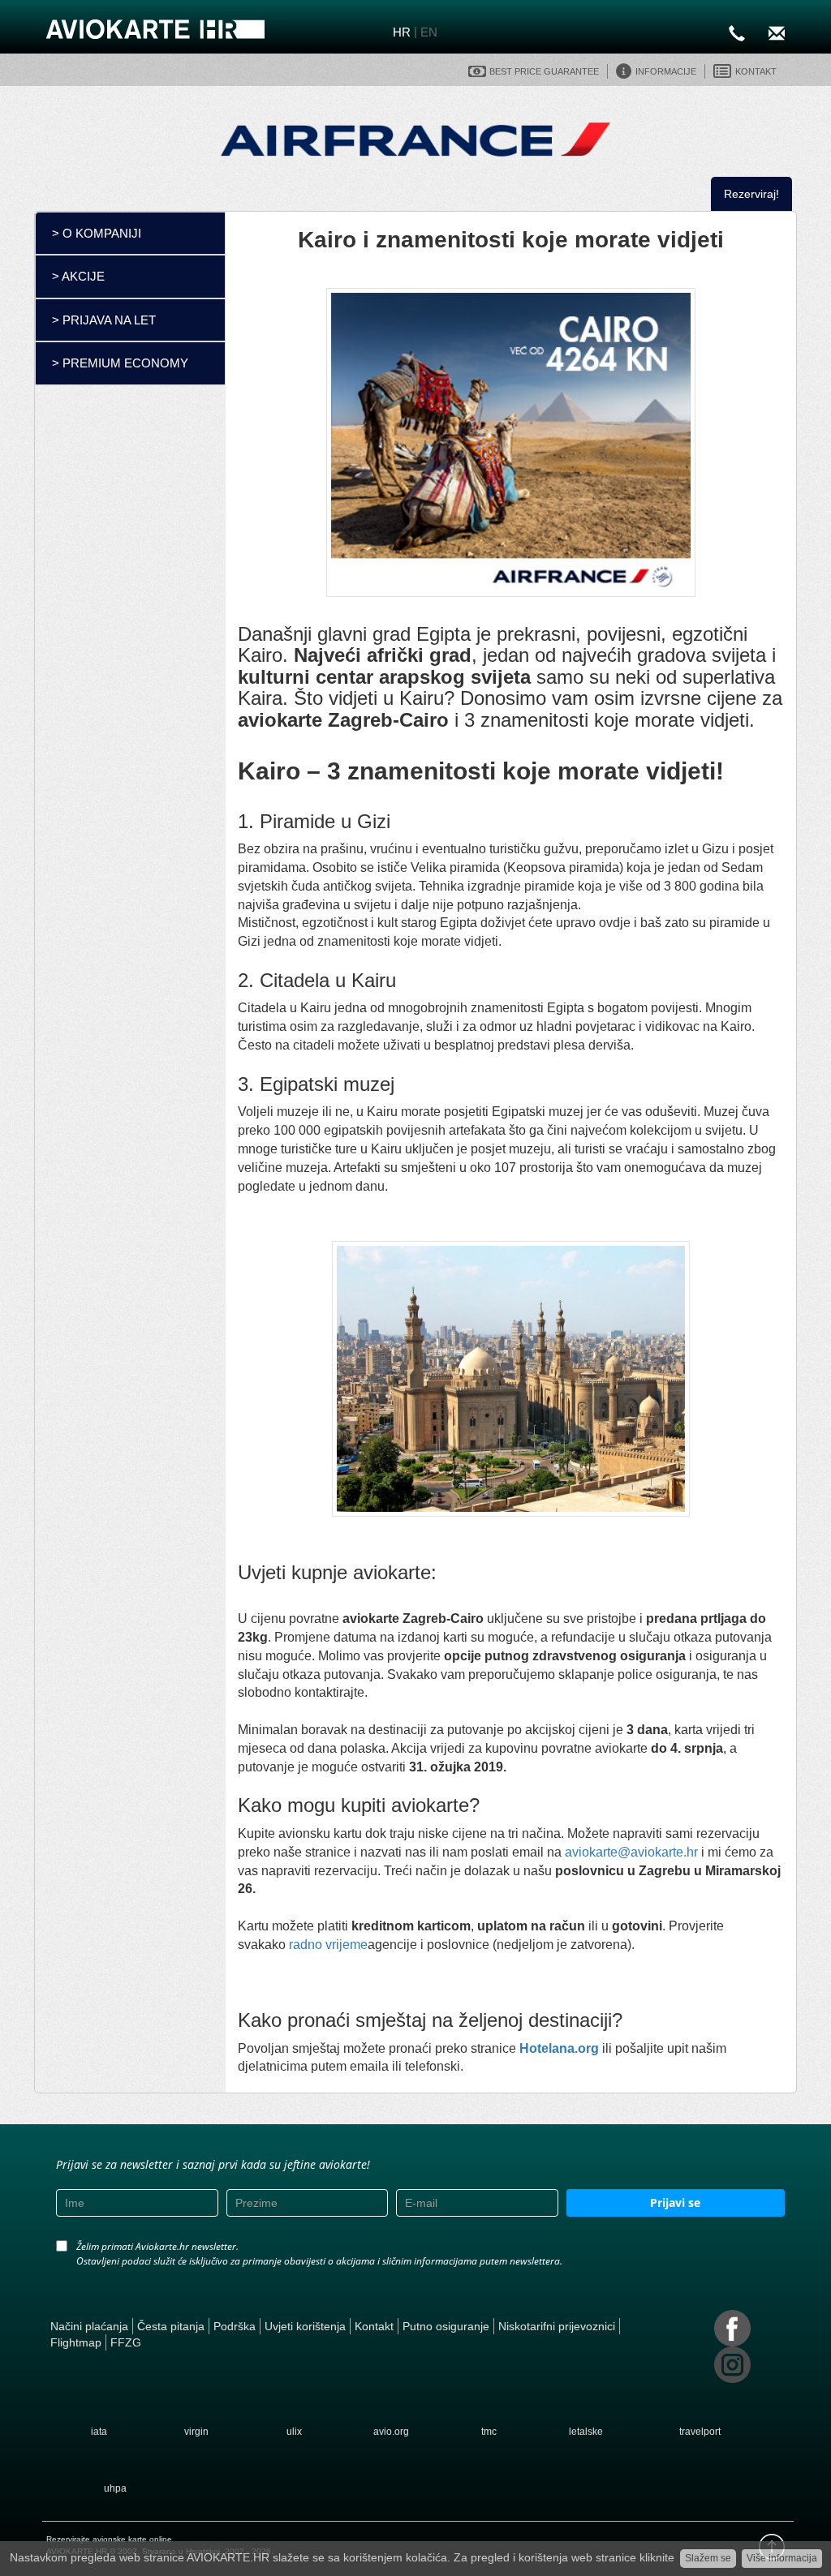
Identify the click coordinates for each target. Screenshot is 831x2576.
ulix (294, 2432)
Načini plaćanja (89, 2326)
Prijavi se (675, 2202)
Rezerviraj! (751, 194)
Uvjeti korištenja (305, 2326)
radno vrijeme (328, 1945)
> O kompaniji (97, 233)
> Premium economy (120, 363)
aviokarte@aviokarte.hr (630, 1852)
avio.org (391, 2432)
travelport (700, 2432)
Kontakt (374, 2326)
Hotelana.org (559, 2048)
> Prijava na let (104, 320)
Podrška (235, 2326)
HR (402, 32)
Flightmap (76, 2342)
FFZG (126, 2342)
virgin (196, 2432)
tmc (489, 2432)
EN (429, 32)
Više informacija (782, 2558)
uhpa (115, 2488)
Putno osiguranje (446, 2326)
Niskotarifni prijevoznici (557, 2326)
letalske (586, 2432)
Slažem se (708, 2558)
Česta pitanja (171, 2326)
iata (99, 2432)
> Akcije (78, 276)
